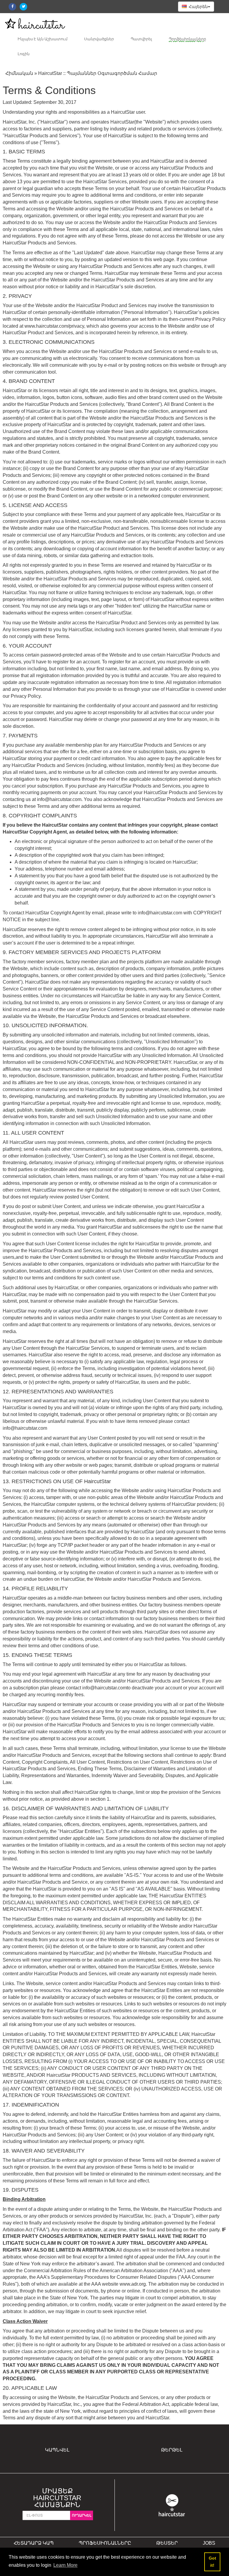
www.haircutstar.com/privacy (54, 326)
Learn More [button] (65, 2565)
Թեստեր (167, 2543)
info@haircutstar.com (59, 799)
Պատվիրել (141, 39)
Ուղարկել (82, 2515)
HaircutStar (122, 122)
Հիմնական (19, 73)
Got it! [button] (212, 2562)
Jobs (209, 2543)
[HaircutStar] (172, 2505)
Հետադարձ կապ (34, 2543)
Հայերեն (198, 7)
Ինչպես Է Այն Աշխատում (42, 39)
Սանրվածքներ (99, 39)
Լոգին (24, 54)
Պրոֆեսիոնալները (187, 39)
